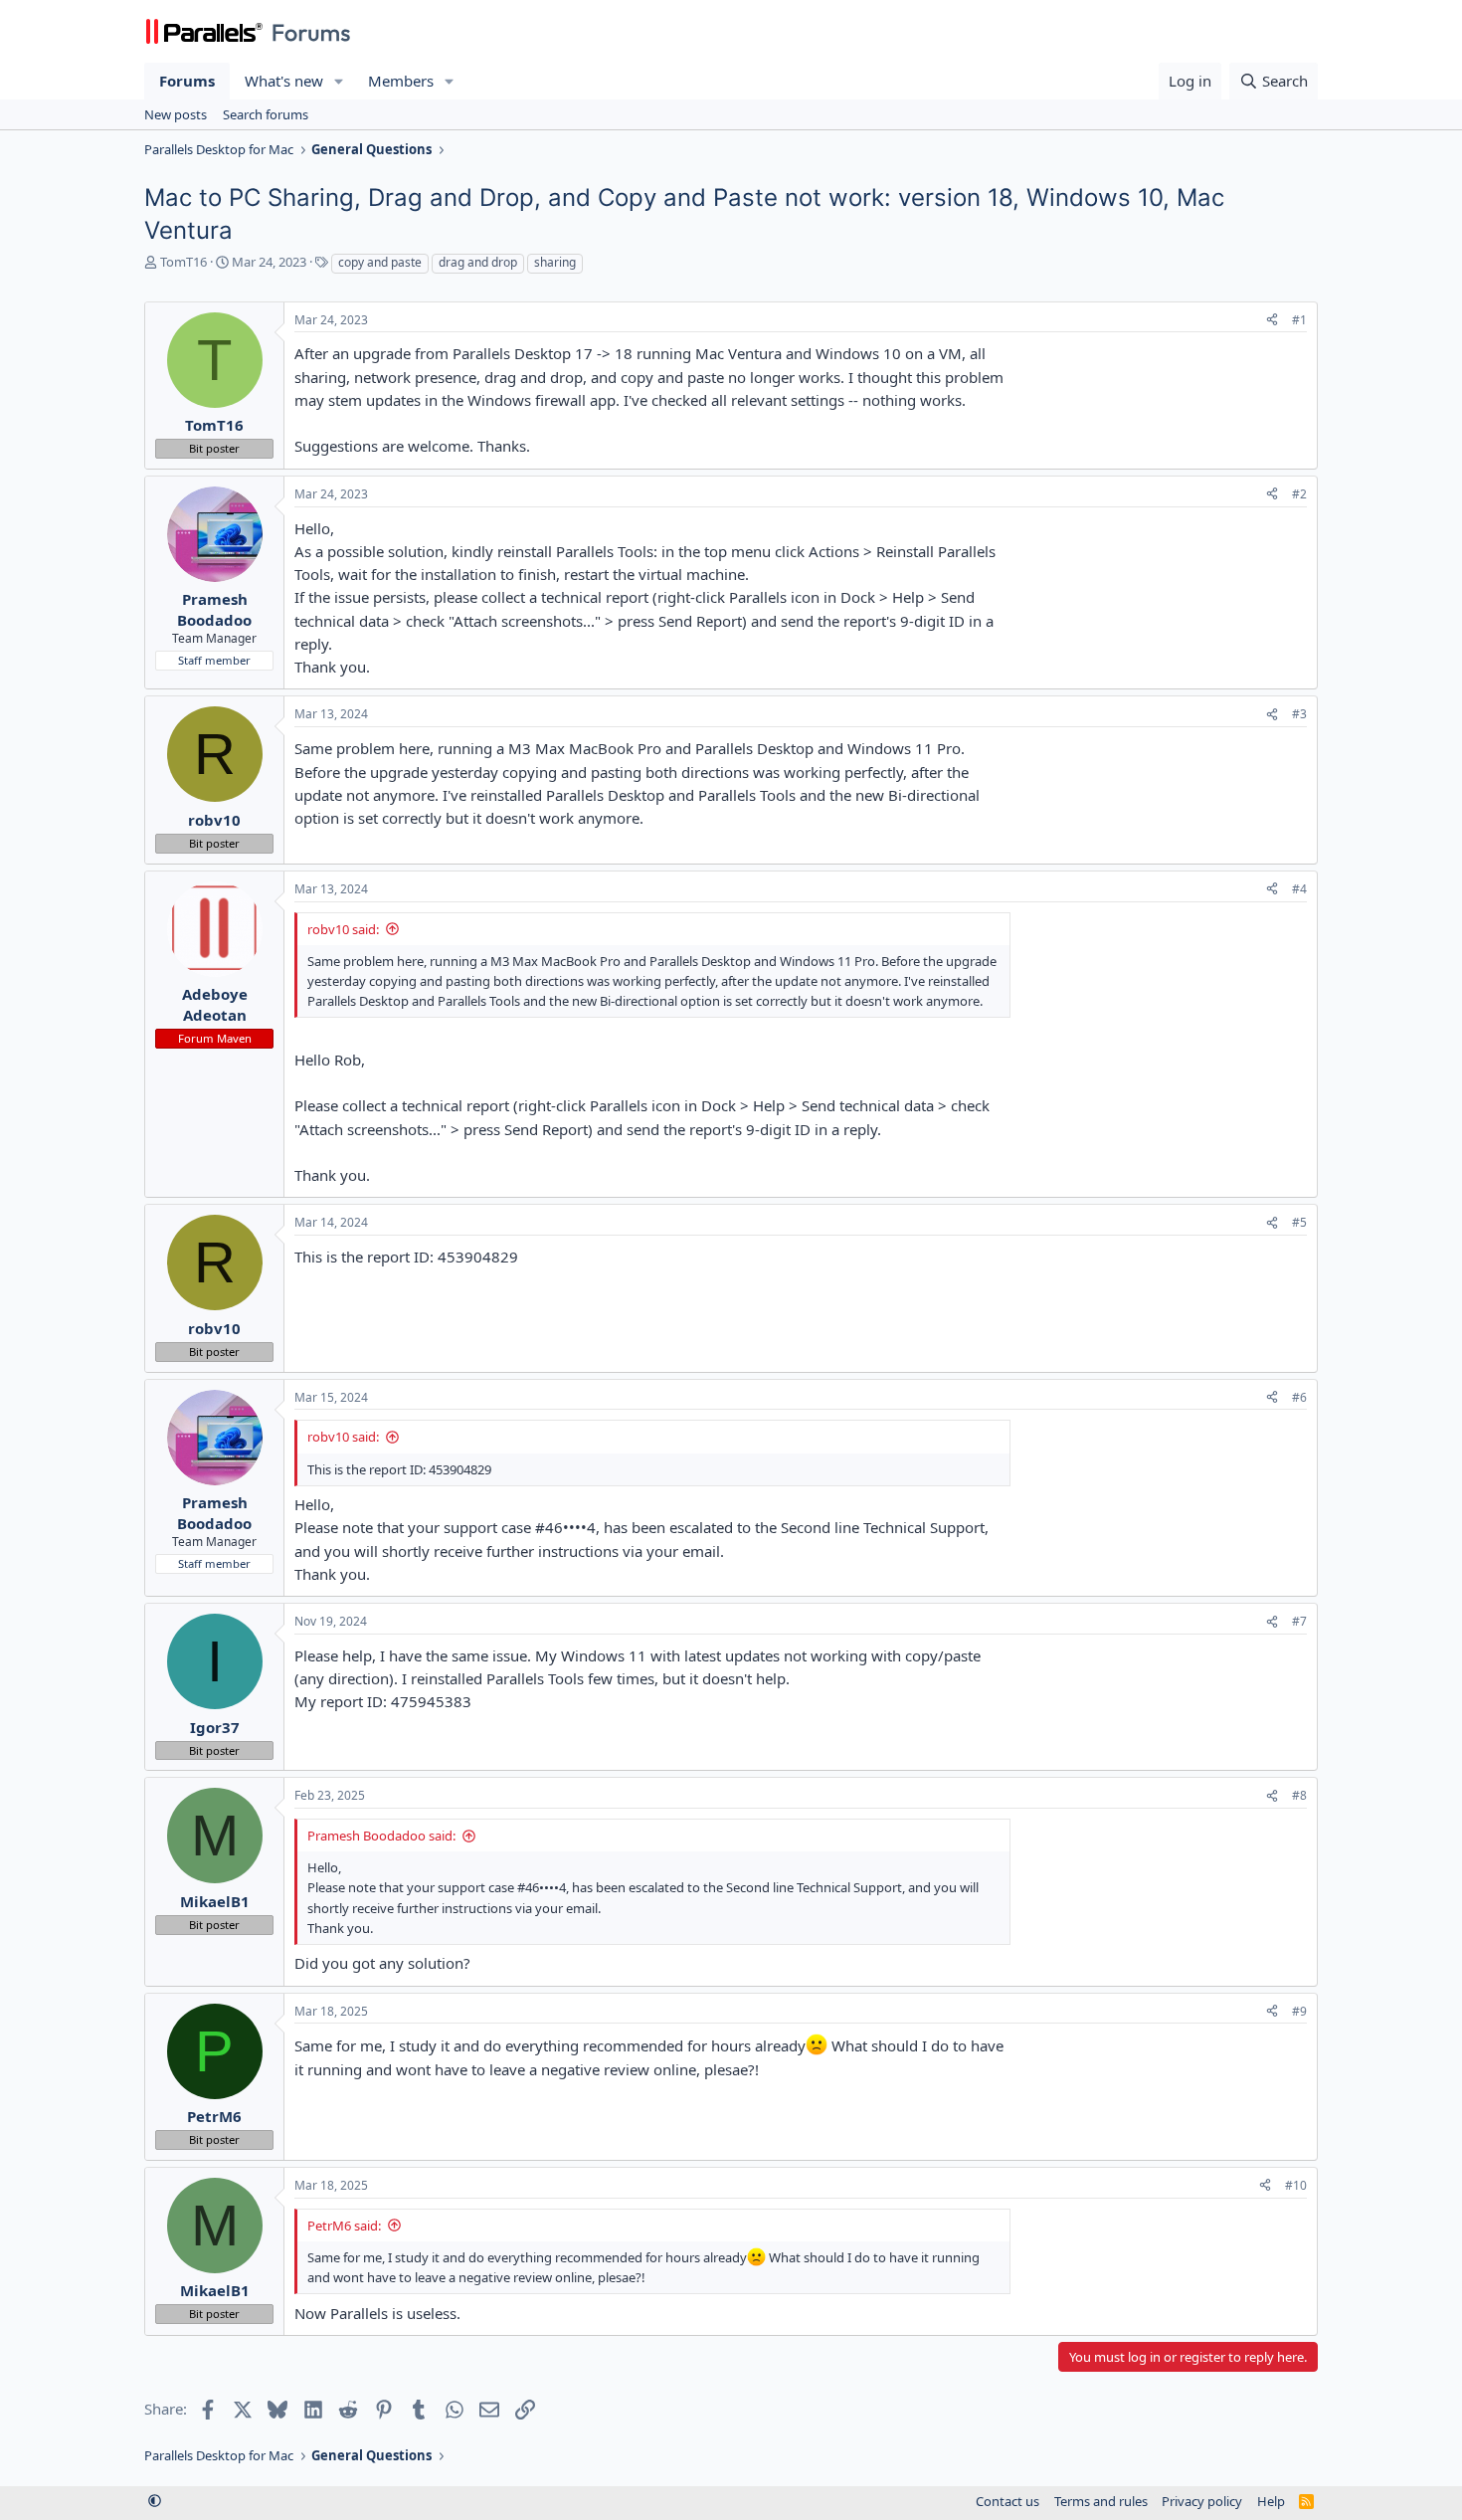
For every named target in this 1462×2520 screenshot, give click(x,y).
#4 (1299, 889)
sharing (555, 262)
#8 (1299, 1795)
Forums (187, 81)
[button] (339, 81)
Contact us (1007, 2501)
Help (1271, 2501)
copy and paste (380, 262)
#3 (1299, 714)
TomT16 (183, 262)
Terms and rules (1101, 2501)
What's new (284, 81)
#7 (1299, 1621)
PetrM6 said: (344, 2226)
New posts (176, 114)
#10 (1296, 2185)
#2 (1299, 494)
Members (401, 81)
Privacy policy (1202, 2501)
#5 (1299, 1222)
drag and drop (478, 262)
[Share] (1272, 321)
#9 (1299, 2011)
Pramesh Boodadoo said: (381, 1836)
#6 (1299, 1397)
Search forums (266, 114)
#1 (1299, 320)
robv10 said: (343, 929)
